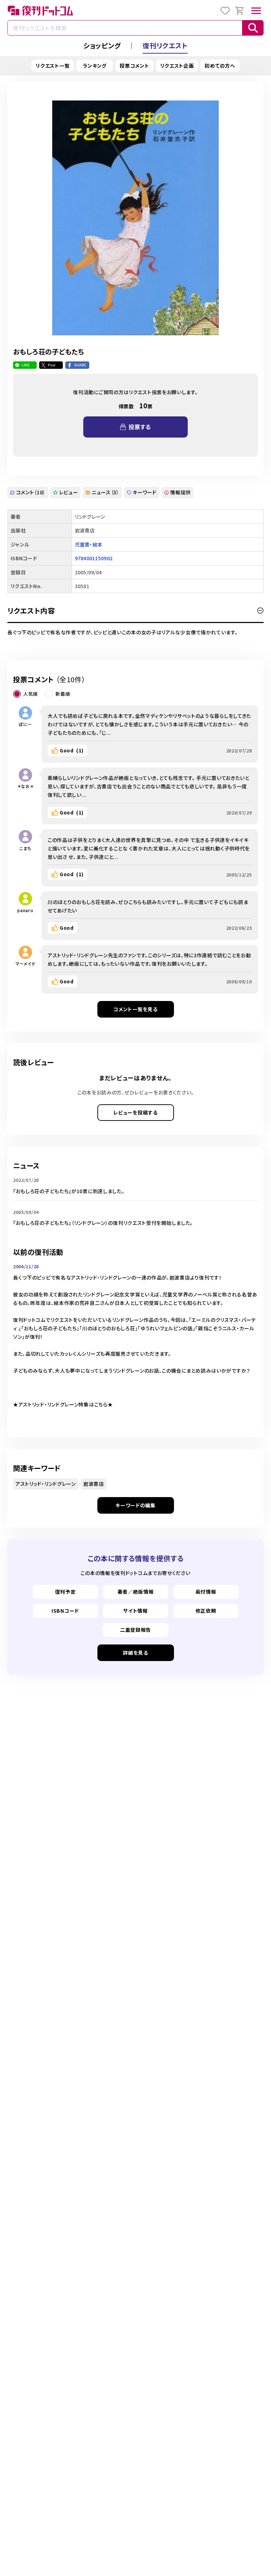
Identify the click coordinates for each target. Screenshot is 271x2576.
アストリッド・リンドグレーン (46, 1484)
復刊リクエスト (165, 45)
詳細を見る (135, 1653)
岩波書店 (94, 1484)
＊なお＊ (26, 786)
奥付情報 (206, 1592)
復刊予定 (65, 1592)
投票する (140, 427)
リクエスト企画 (177, 66)
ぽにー (25, 724)
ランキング (95, 66)
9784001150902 (94, 558)
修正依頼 (206, 1611)
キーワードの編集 (135, 1505)
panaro (25, 910)
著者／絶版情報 (136, 1592)
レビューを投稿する (135, 1112)
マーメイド (26, 963)
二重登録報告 (135, 1630)
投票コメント (134, 66)
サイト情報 (135, 1611)
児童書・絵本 (89, 544)
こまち (25, 848)
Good (72, 750)
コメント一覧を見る (135, 1009)
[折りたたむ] (260, 611)
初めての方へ (220, 66)
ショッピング (102, 45)
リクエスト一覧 (53, 66)
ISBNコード (65, 1611)
